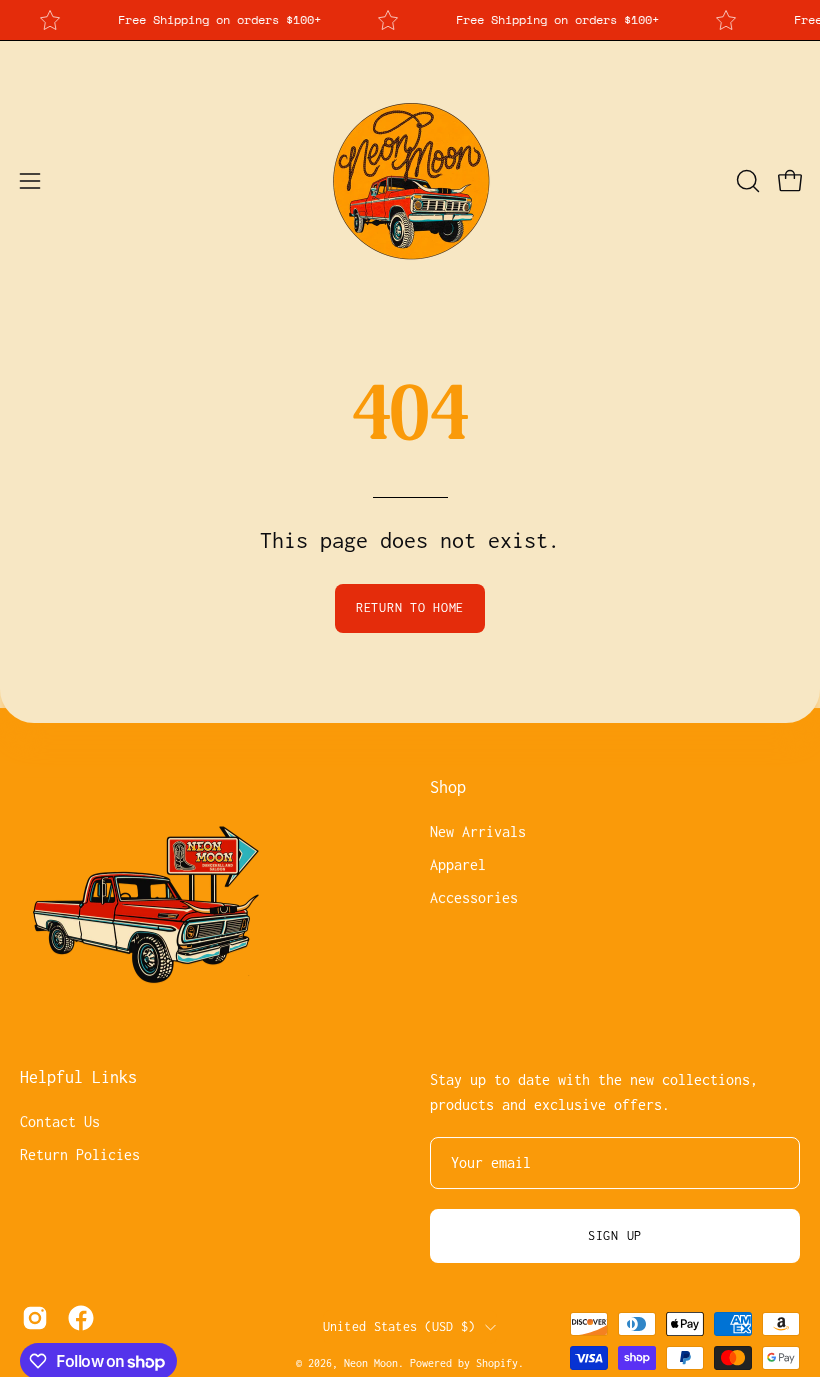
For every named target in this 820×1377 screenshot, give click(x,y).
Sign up (615, 1235)
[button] (746, 181)
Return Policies (80, 1154)
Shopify (497, 1363)
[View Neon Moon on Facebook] (81, 1318)
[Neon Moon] (410, 181)
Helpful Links (78, 1077)
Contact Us (60, 1121)
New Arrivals (478, 831)
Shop (448, 787)
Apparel (458, 864)
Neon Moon (371, 1363)
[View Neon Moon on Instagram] (35, 1318)
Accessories (474, 897)
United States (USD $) (399, 1326)
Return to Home (410, 607)
